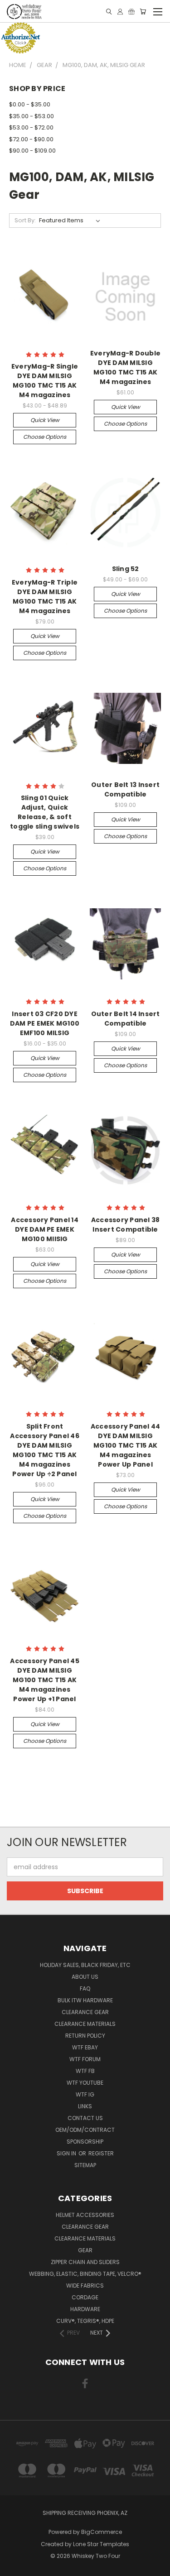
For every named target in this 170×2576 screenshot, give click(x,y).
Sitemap (85, 2165)
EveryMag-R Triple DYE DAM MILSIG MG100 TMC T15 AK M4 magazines (45, 597)
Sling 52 (126, 569)
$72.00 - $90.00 (31, 139)
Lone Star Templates (101, 2544)
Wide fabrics (85, 2286)
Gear (85, 2250)
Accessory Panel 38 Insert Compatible (126, 1225)
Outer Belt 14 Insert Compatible (126, 1019)
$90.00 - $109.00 (32, 151)
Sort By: (25, 220)
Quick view (45, 420)
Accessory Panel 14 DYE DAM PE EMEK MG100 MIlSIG (45, 1229)
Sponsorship (85, 2142)
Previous (14, 2567)
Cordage (85, 2297)
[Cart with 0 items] (143, 12)
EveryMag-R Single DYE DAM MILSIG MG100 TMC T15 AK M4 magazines (45, 381)
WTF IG (85, 2094)
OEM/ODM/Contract (85, 2130)
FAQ (85, 1988)
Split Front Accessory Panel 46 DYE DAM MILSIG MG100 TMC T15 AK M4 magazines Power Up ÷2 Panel (45, 1450)
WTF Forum (85, 2059)
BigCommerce (102, 2532)
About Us (85, 1977)
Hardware (85, 2309)
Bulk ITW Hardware (85, 2000)
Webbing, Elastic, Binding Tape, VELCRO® (85, 2274)
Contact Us (85, 2118)
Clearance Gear (85, 2012)
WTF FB (85, 2071)
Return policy (85, 2036)
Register (101, 2153)
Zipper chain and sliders (85, 2262)
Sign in (67, 2153)
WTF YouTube (85, 2083)
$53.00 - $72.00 (31, 127)
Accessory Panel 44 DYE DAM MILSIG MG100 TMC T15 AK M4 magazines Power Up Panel (126, 1445)
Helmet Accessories (85, 2215)
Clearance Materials (85, 2024)
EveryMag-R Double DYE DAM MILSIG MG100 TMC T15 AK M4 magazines (125, 367)
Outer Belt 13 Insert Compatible (125, 789)
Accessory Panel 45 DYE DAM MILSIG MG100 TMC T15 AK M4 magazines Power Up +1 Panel (45, 1680)
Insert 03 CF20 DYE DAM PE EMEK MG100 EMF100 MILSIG (45, 1023)
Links (85, 2106)
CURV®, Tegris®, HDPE (85, 2321)
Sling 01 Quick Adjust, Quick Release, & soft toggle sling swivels (45, 812)
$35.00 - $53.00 (32, 116)
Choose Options (45, 437)
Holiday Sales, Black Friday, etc (85, 1965)
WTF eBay (85, 2047)
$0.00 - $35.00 (30, 104)
